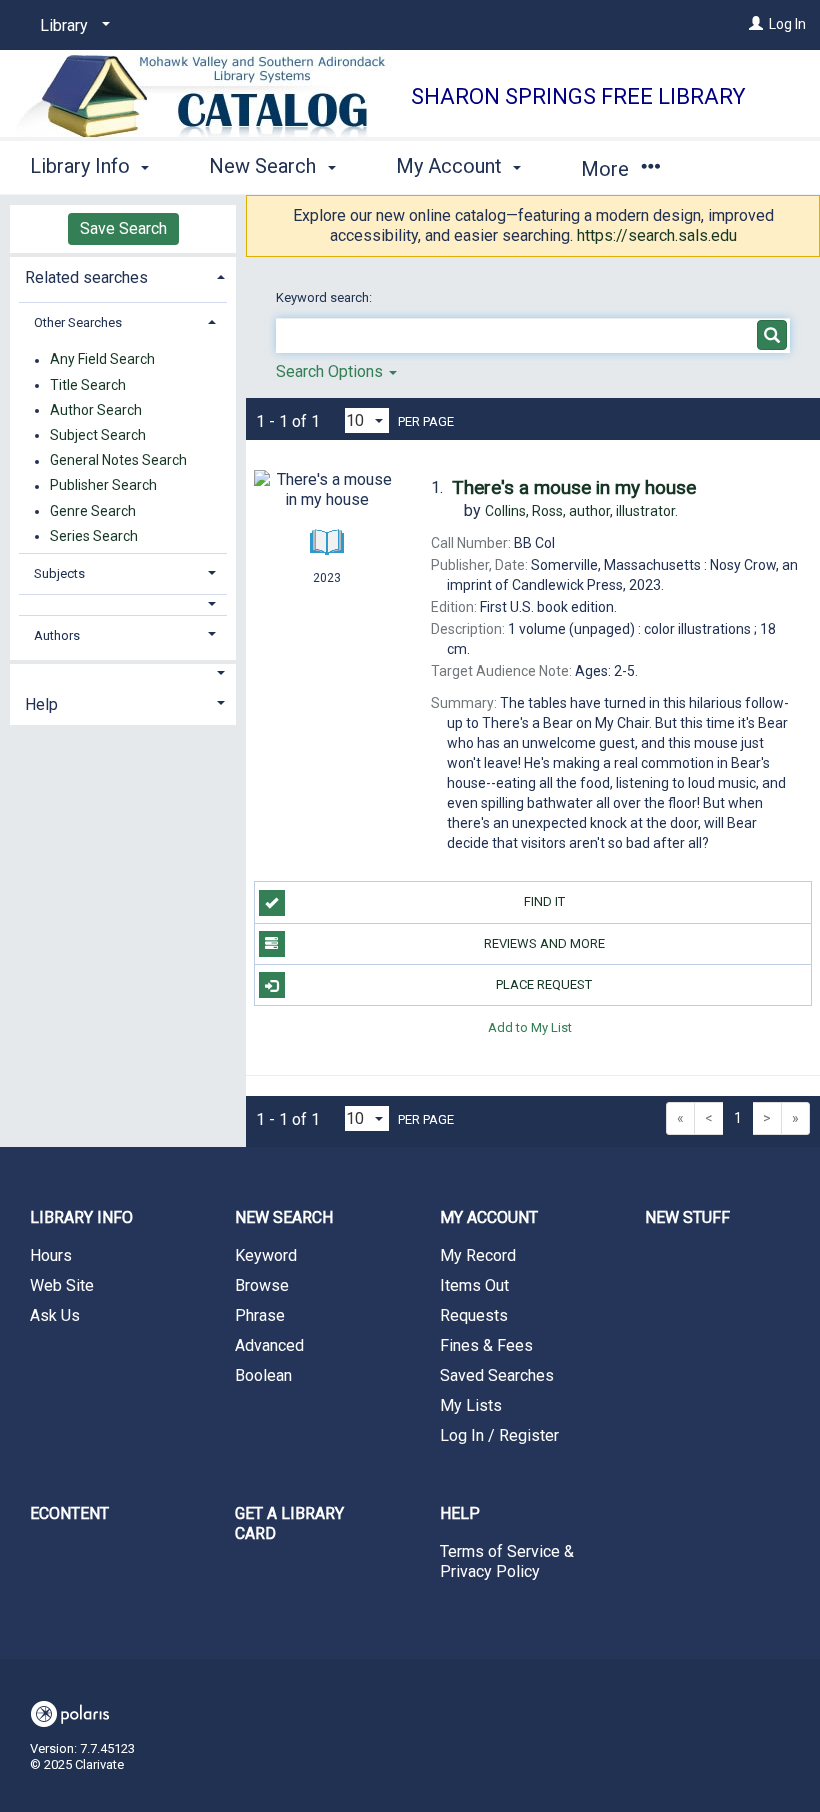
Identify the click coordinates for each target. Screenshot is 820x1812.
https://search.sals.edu (657, 235)
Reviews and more (544, 943)
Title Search (88, 385)
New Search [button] (265, 166)
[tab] (123, 275)
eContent (69, 1513)
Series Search (94, 536)
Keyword (266, 1255)
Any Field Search (102, 360)
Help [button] (41, 704)
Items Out (474, 1285)
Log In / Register (499, 1435)
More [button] (607, 169)
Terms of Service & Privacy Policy (507, 1561)
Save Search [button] (123, 228)
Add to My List (530, 1026)
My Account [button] (451, 166)
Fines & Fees (486, 1345)
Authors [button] (57, 635)
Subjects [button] (59, 573)
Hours (51, 1255)
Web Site (62, 1285)
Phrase (260, 1315)
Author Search (96, 410)
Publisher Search (103, 486)
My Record (478, 1255)
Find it (544, 901)
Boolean (263, 1375)
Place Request (544, 984)
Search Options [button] (331, 371)
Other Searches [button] (78, 322)
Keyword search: (325, 297)
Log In (787, 24)
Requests (474, 1315)
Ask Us (55, 1315)
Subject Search (98, 435)
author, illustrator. (581, 511)
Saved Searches (497, 1375)
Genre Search (93, 511)
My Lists (471, 1405)
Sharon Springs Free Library (578, 96)
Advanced (269, 1345)
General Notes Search (118, 461)
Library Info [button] (82, 166)
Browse (262, 1285)
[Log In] (756, 24)
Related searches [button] (86, 277)
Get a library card (289, 1523)
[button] (123, 604)
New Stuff (687, 1217)
